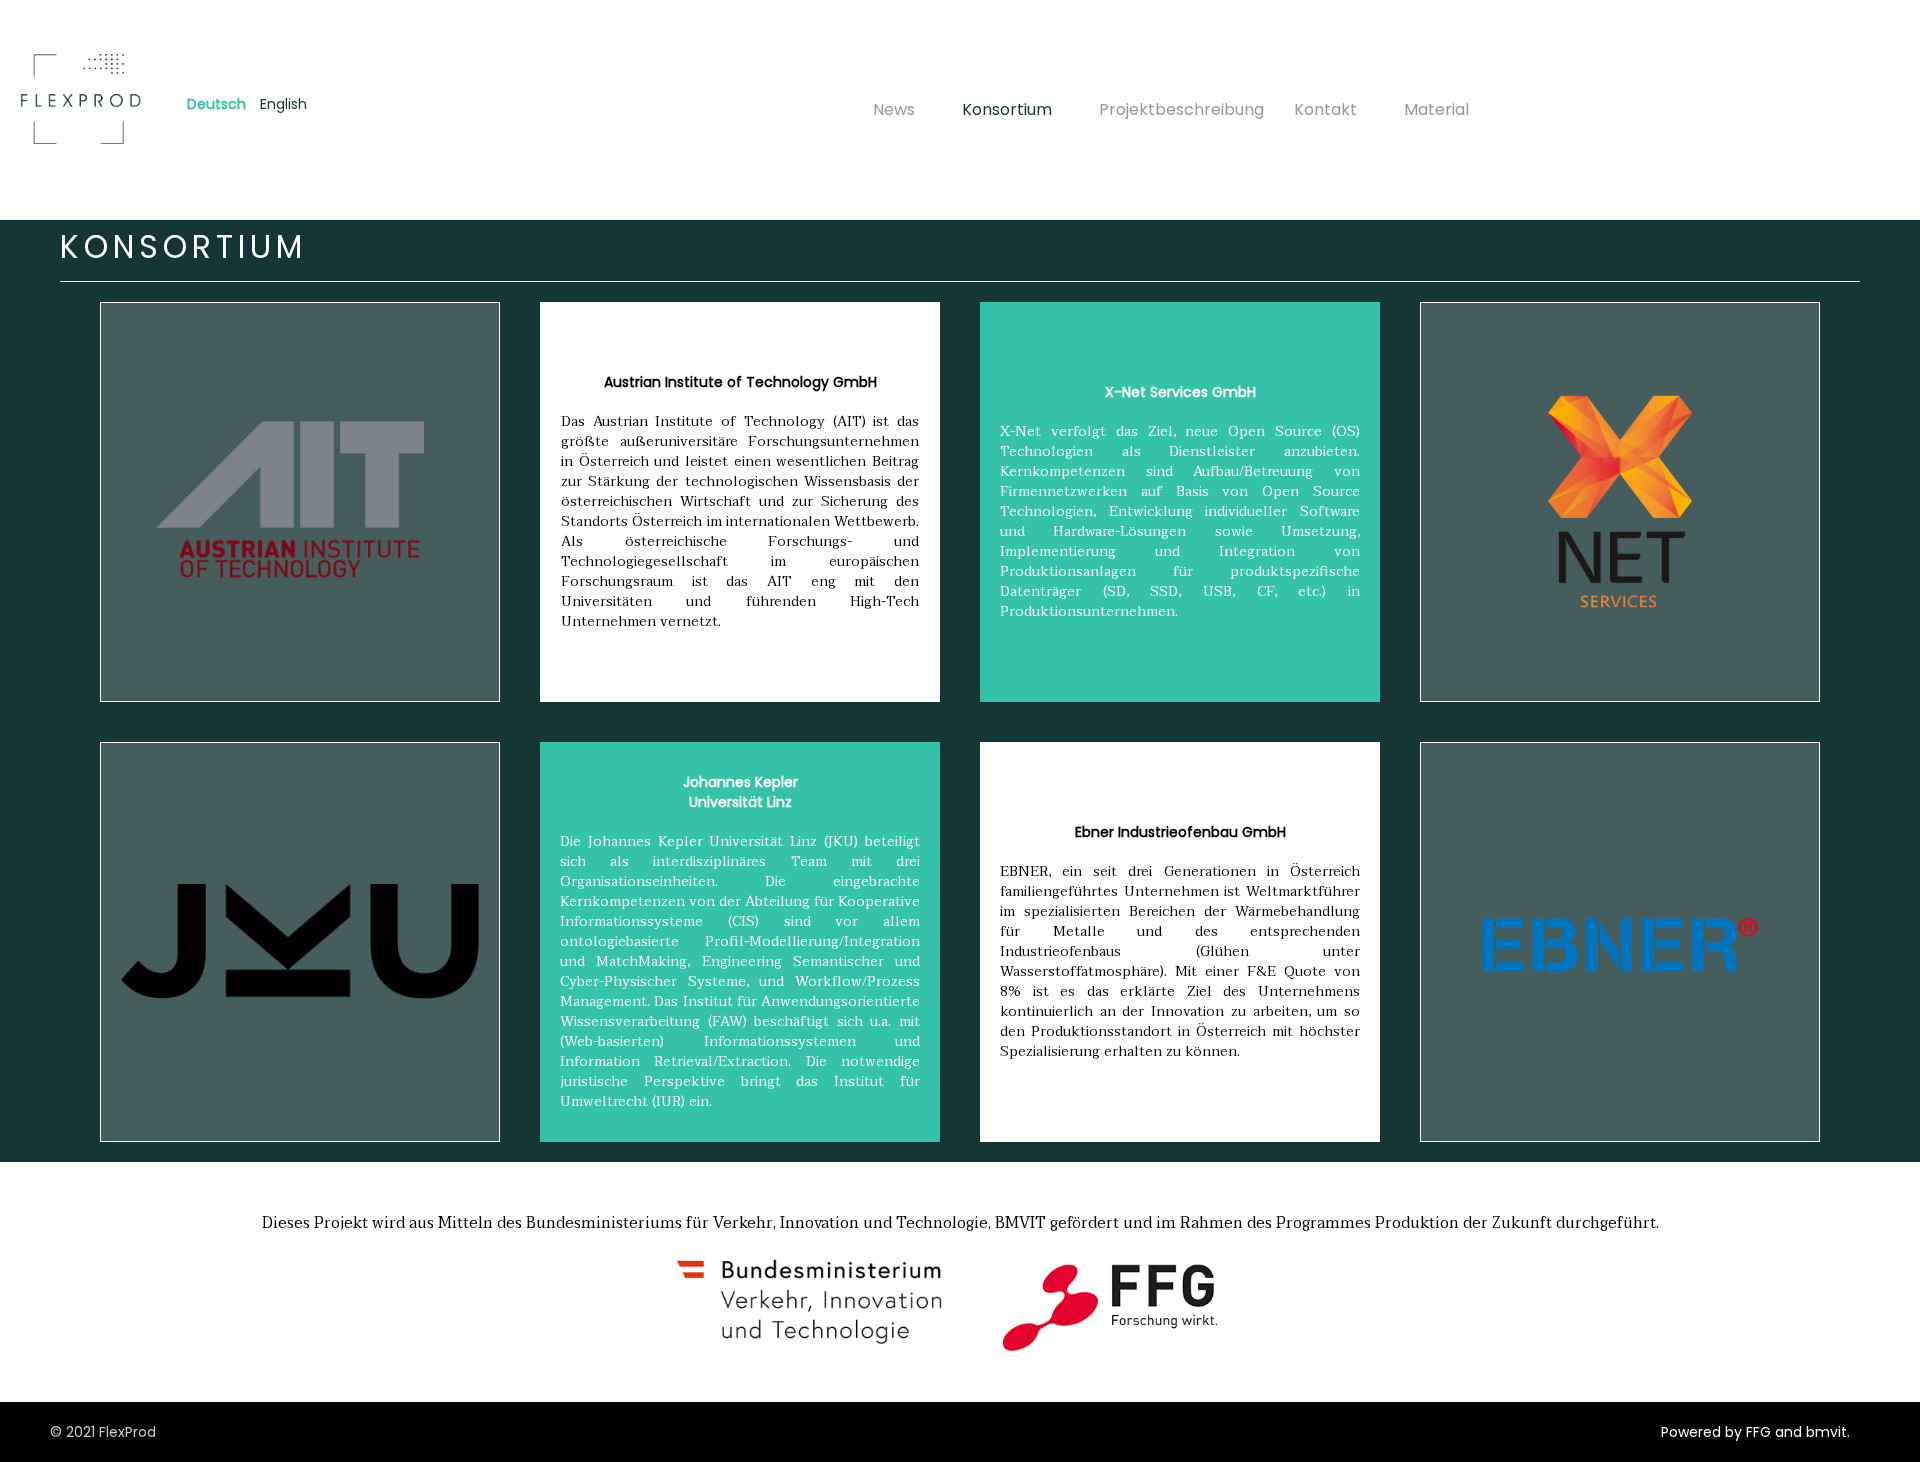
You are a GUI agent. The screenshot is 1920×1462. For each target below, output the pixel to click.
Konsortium (1007, 109)
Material (1436, 109)
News (894, 109)
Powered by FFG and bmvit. (1755, 1432)
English (283, 104)
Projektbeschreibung (1181, 109)
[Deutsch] (83, 99)
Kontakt (1325, 109)
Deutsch (216, 104)
